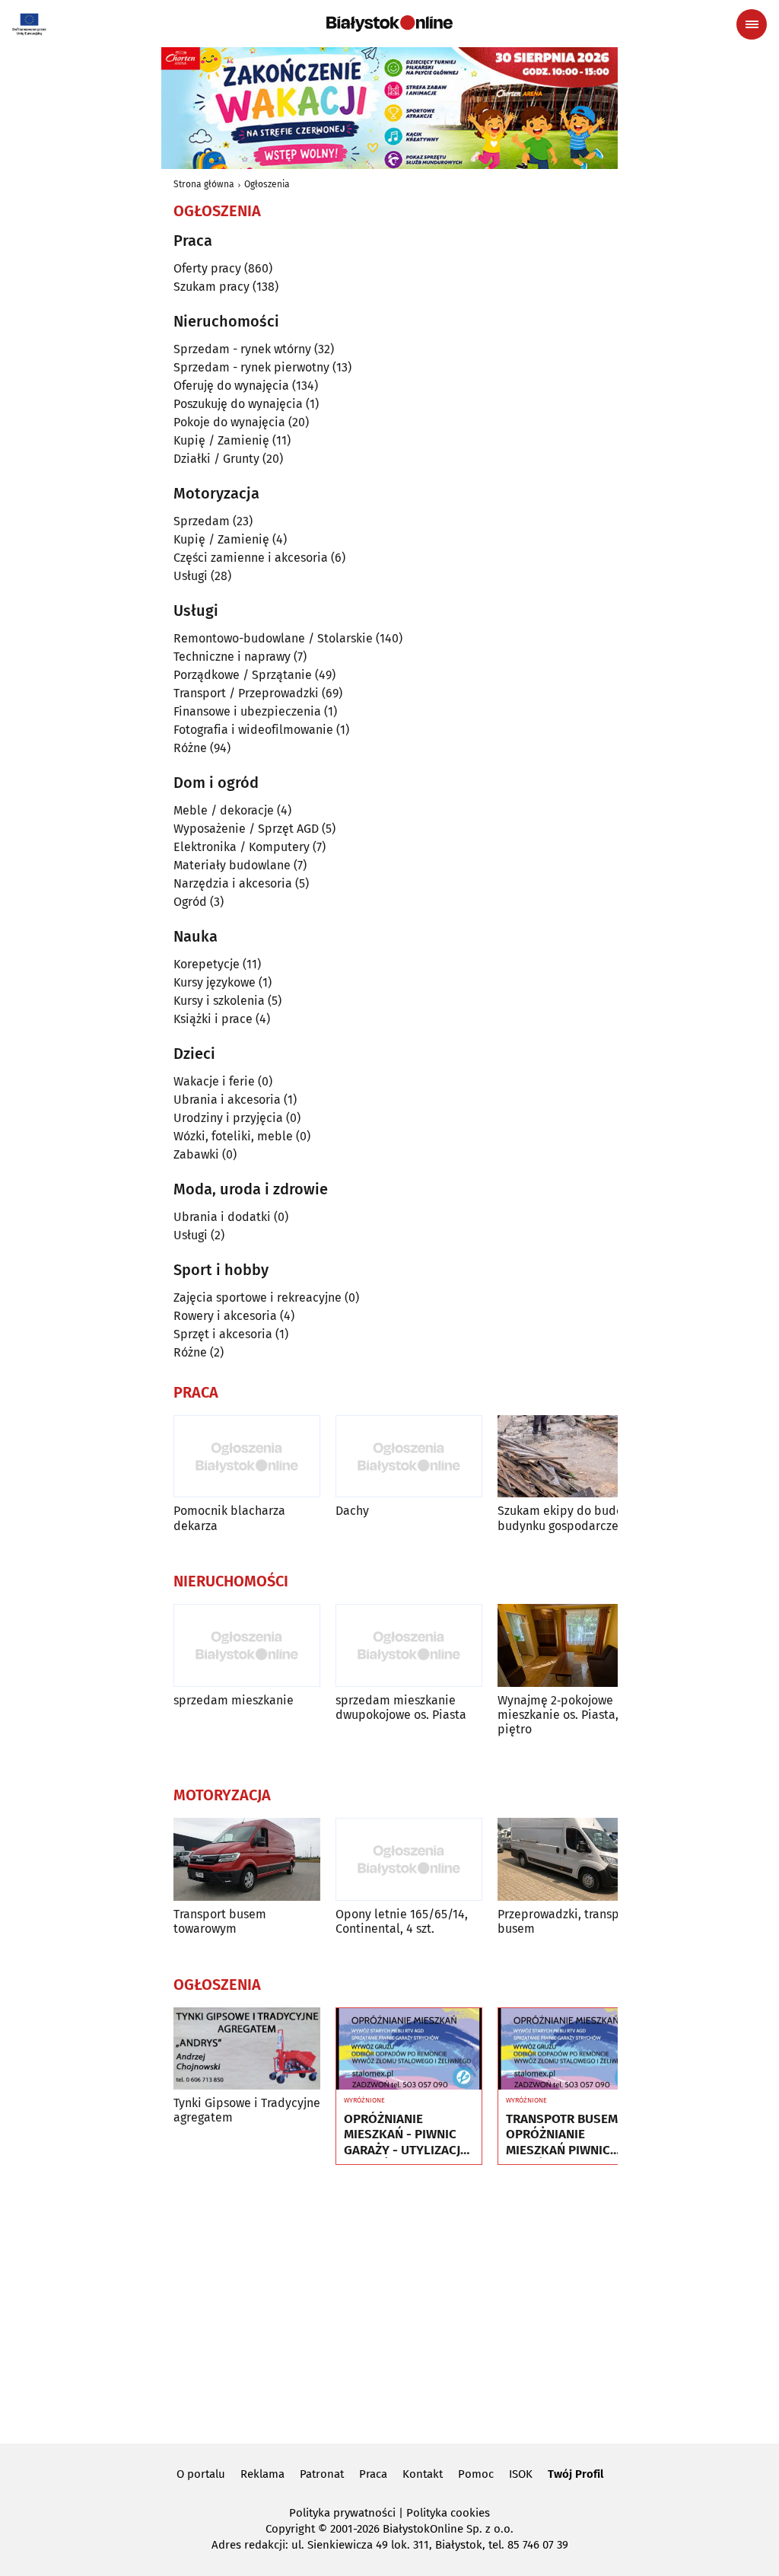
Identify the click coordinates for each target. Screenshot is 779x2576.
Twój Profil (576, 2474)
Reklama (262, 2474)
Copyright (290, 2529)
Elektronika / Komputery (242, 847)
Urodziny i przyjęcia (228, 1118)
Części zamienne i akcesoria (251, 558)
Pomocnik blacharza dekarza (229, 1518)
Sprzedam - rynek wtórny (242, 349)
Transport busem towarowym (220, 1921)
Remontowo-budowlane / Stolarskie (273, 638)
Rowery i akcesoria (225, 1316)
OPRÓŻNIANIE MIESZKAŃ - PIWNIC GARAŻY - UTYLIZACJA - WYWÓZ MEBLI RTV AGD (406, 2135)
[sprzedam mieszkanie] (247, 1645)
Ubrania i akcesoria (227, 1100)
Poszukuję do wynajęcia (238, 404)
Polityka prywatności (342, 2513)
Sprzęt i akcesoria (223, 1334)
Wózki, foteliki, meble (233, 1136)
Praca (373, 2474)
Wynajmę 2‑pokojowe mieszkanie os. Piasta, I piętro (561, 1715)
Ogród (190, 902)
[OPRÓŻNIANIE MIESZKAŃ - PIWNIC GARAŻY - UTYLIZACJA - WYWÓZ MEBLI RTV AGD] (409, 2049)
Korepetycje (207, 964)
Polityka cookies (448, 2513)
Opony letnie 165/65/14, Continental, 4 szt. (402, 1921)
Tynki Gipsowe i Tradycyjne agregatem (247, 2110)
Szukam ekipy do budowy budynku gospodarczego (568, 1518)
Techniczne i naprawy (232, 657)
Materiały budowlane (232, 865)
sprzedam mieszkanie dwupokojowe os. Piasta (401, 1707)
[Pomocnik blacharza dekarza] (247, 1457)
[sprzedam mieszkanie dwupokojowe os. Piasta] (409, 1645)
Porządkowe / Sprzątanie (243, 675)
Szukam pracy (211, 287)
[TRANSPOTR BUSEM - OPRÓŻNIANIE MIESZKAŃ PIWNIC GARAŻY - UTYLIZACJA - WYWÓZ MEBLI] (571, 2049)
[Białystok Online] (389, 24)
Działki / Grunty (216, 459)
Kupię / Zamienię (221, 440)
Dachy (352, 1511)
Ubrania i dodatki (222, 1217)
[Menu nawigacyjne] (752, 24)
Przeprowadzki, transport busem (566, 1921)
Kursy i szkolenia (219, 1001)
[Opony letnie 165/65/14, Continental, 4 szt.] (409, 1859)
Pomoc (476, 2474)
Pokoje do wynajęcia (229, 422)
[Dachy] (409, 1457)
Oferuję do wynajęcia (231, 386)
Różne (190, 748)
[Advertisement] (389, 2302)
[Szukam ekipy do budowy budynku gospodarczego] (571, 1457)
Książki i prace (213, 1019)
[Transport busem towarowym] (247, 1859)
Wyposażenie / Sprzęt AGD (246, 829)
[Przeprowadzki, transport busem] (571, 1859)
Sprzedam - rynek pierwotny (251, 367)
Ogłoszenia (267, 184)
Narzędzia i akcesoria (233, 883)
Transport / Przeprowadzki (246, 693)
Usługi (191, 576)
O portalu (201, 2474)
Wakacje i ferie (214, 1081)
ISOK (521, 2474)
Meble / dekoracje (224, 810)
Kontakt (423, 2474)
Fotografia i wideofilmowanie (253, 730)
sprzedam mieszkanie (234, 1700)
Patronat (322, 2474)
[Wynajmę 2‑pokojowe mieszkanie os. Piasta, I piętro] (571, 1645)
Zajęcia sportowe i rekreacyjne (258, 1298)
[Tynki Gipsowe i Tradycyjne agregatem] (247, 2049)
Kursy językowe (215, 982)
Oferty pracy (207, 268)
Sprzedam (202, 521)
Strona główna (204, 184)
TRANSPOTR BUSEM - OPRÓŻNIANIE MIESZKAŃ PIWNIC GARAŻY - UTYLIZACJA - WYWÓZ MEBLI (568, 2135)
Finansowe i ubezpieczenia (247, 711)
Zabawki (196, 1154)
